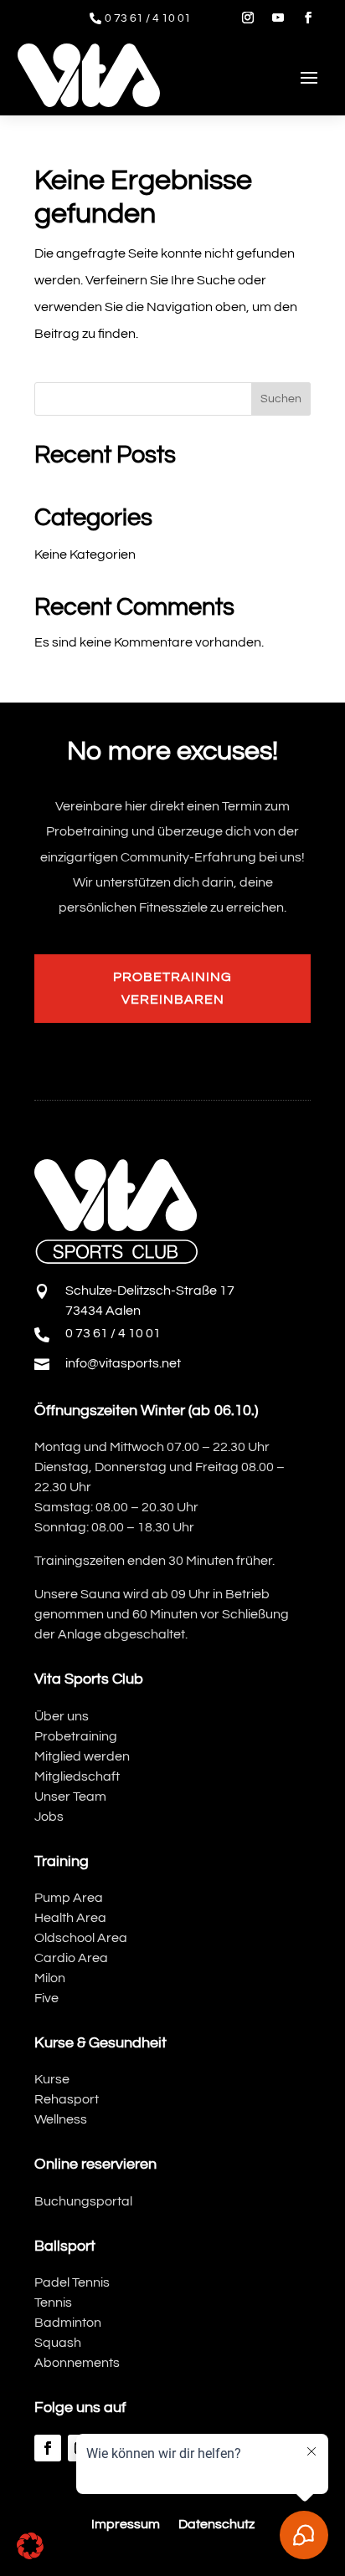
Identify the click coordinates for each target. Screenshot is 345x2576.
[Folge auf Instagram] (248, 18)
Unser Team (70, 1797)
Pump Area (69, 1898)
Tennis (53, 2303)
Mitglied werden (82, 1756)
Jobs (49, 1817)
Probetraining (76, 1736)
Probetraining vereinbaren (172, 988)
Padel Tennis (72, 2282)
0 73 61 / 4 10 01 (148, 18)
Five (46, 1998)
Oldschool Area (81, 1938)
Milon (50, 1978)
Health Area (70, 1918)
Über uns (62, 1716)
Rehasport (67, 2099)
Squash (58, 2343)
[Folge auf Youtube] (278, 18)
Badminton (68, 2323)
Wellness (61, 2119)
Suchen (281, 399)
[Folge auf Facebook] (308, 18)
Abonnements (77, 2363)
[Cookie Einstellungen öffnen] (30, 2555)
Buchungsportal (83, 2201)
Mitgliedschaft (77, 1776)
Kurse (52, 2079)
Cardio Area (71, 1958)
